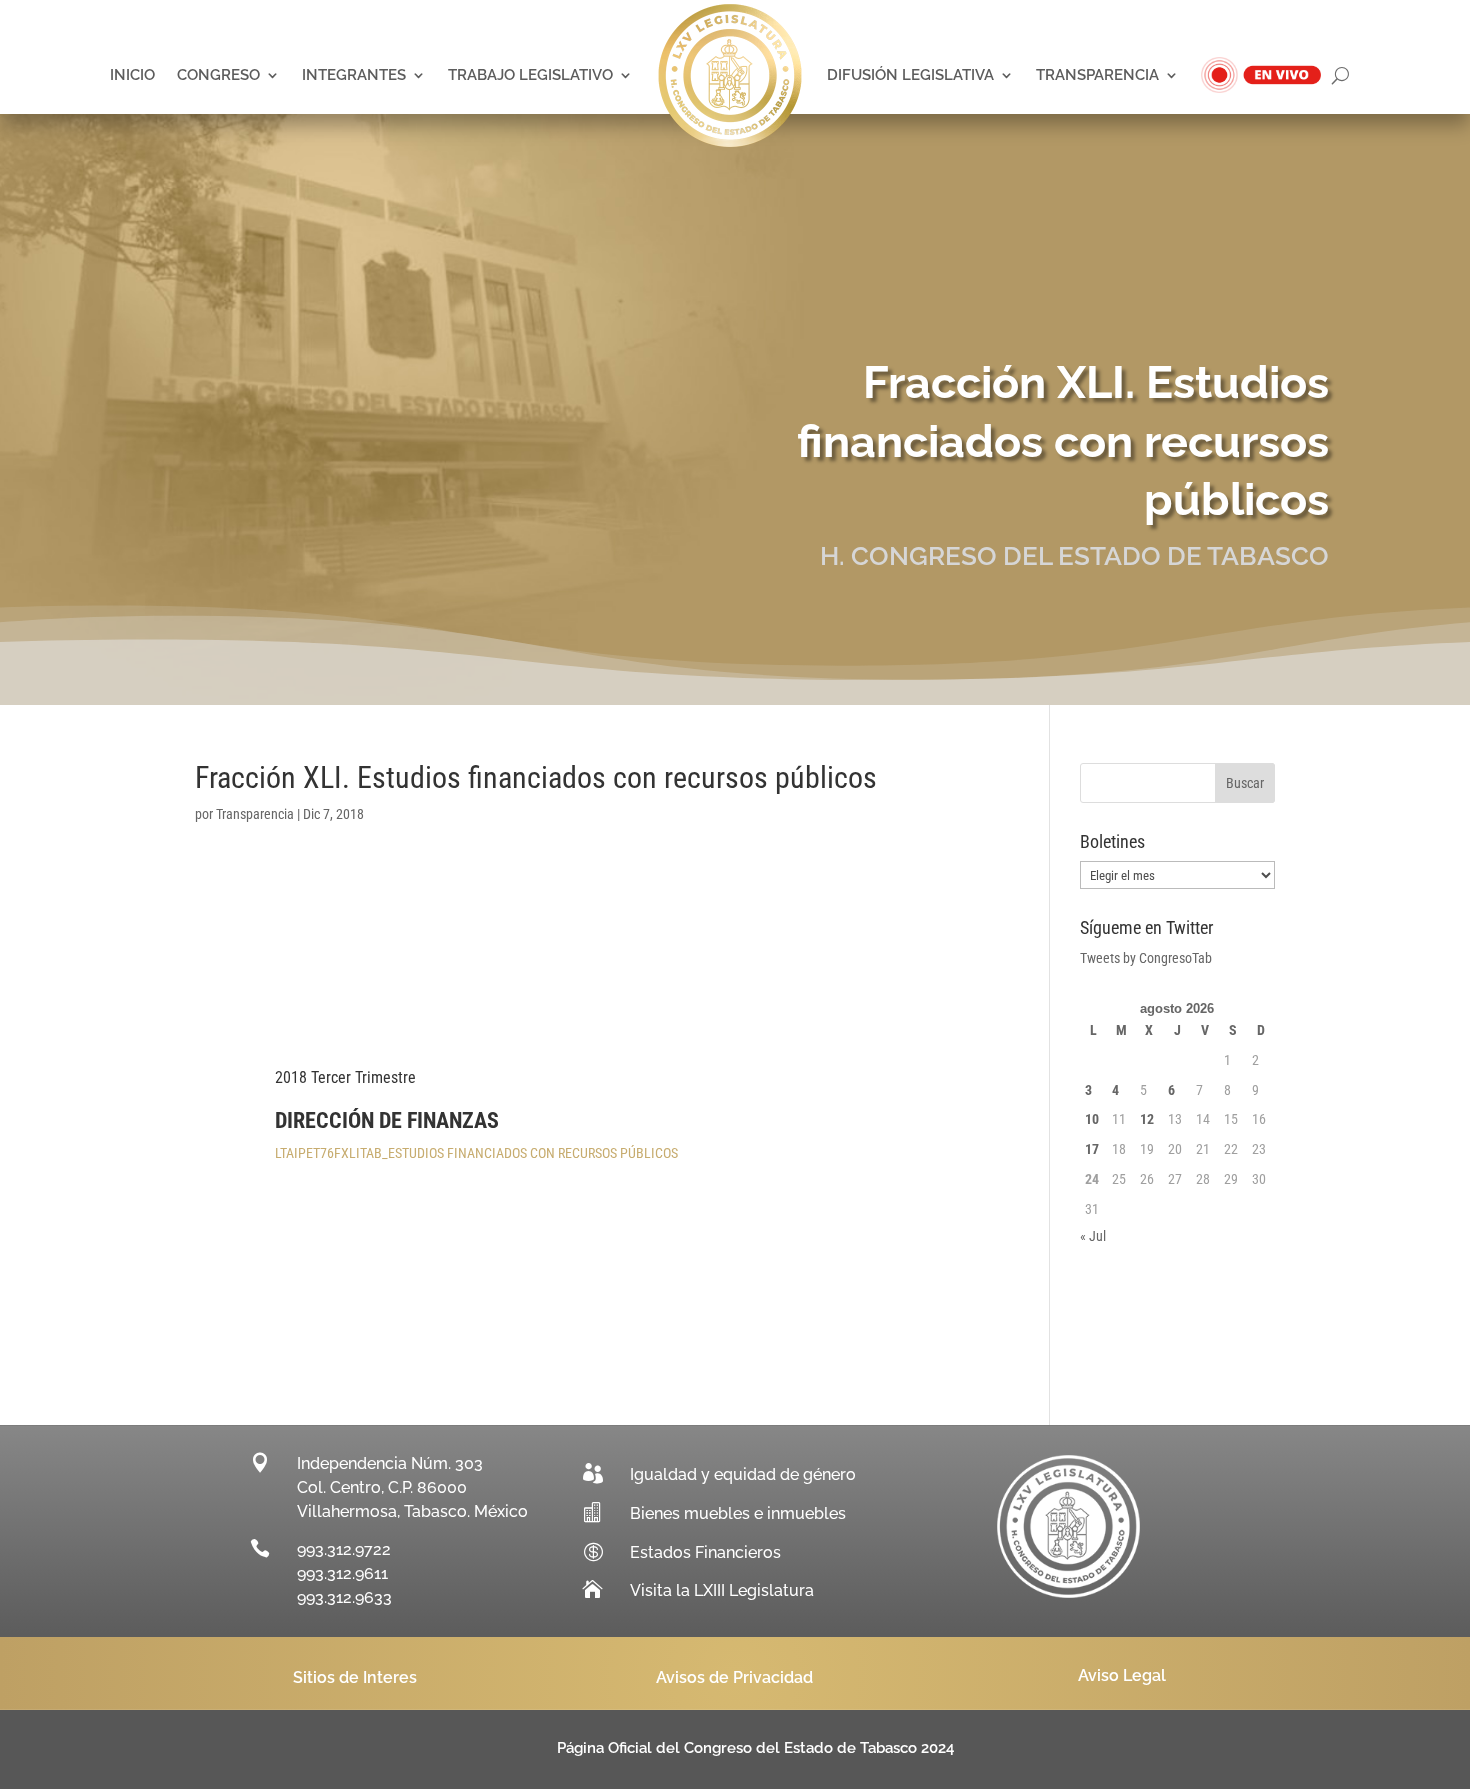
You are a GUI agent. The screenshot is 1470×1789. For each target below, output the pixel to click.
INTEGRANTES (354, 75)
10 (1092, 1119)
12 (1147, 1119)
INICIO (132, 75)
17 (1092, 1149)
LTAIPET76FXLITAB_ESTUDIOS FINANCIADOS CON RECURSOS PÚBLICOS (476, 1153)
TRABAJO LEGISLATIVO (530, 75)
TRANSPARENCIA (1097, 75)
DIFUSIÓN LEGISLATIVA (910, 75)
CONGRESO (218, 75)
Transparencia (255, 814)
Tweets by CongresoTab (1146, 958)
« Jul (1093, 1236)
